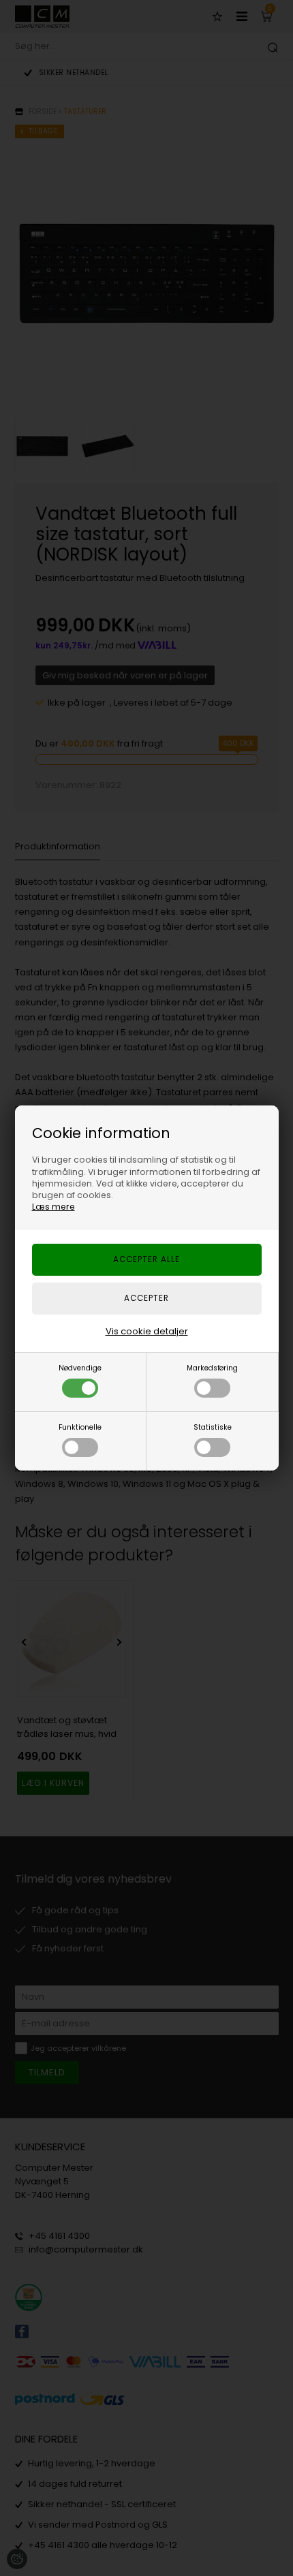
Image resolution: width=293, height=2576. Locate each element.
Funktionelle (80, 1427)
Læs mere (53, 1207)
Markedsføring (212, 1368)
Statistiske (213, 1427)
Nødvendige (80, 1368)
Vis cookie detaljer (147, 1331)
